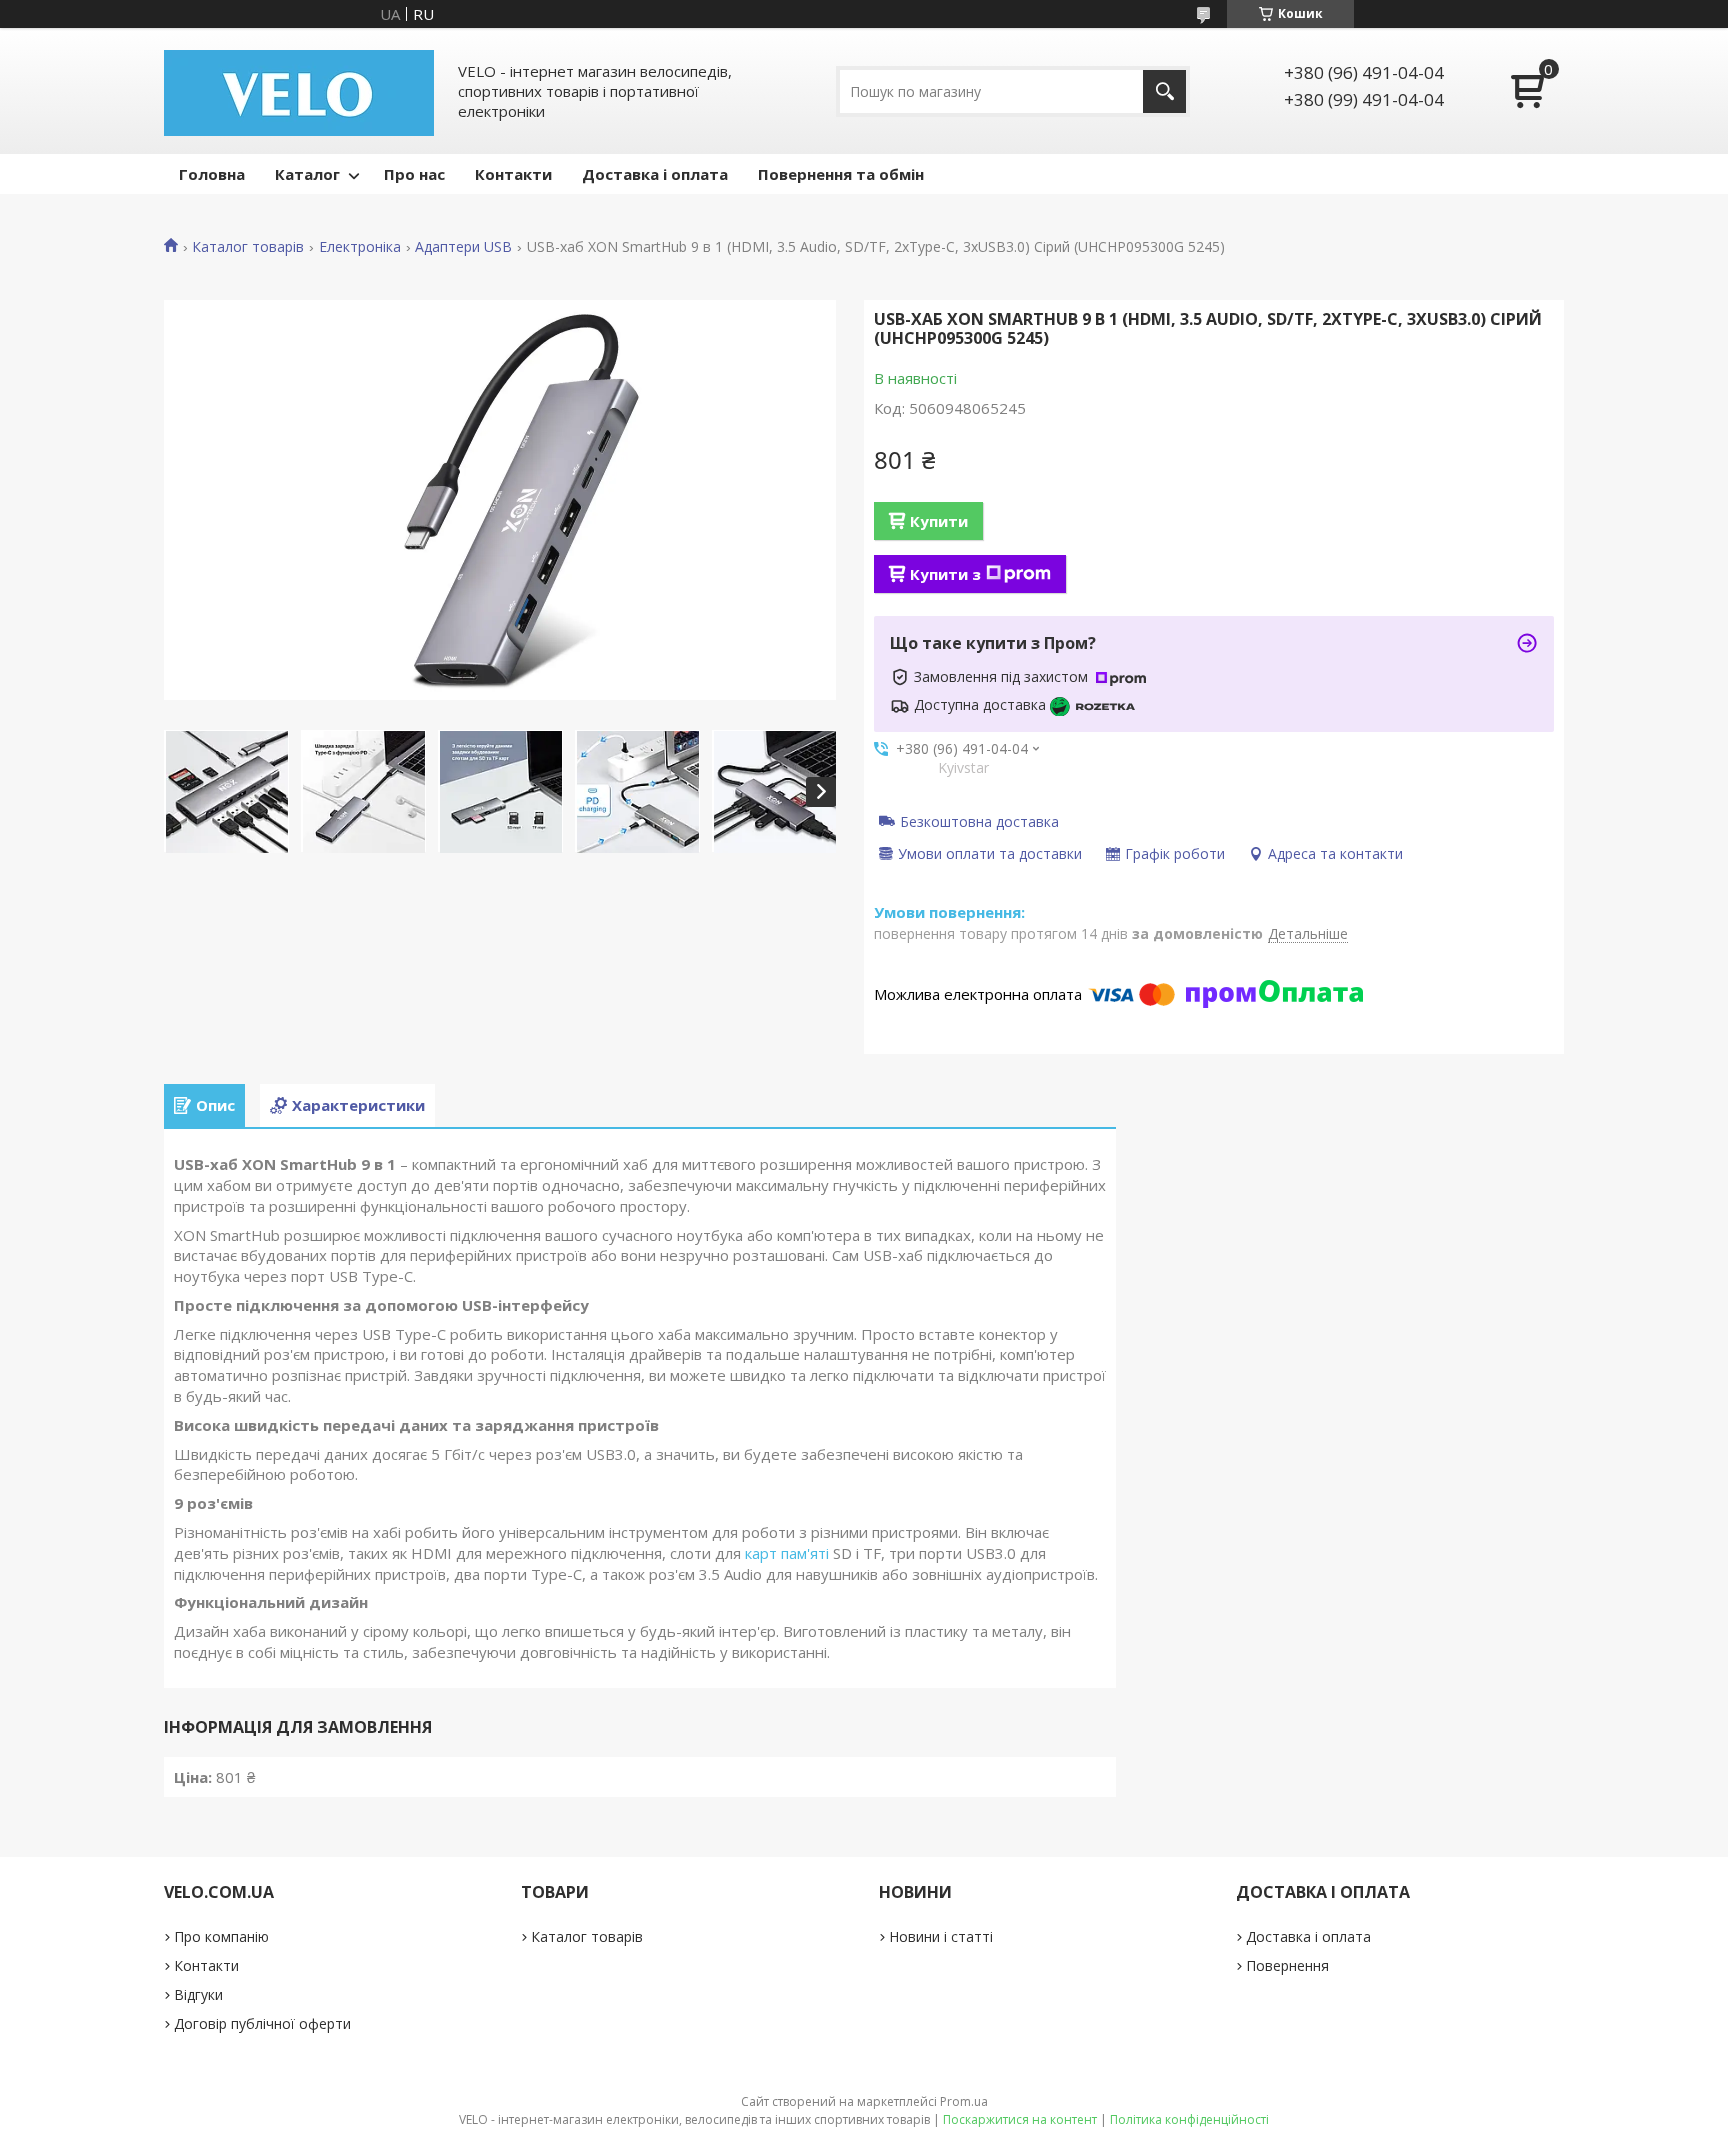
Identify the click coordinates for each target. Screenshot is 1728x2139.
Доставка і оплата (655, 174)
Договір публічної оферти (262, 2023)
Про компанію (221, 1936)
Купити (939, 521)
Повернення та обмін (841, 174)
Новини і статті (941, 1936)
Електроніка (360, 247)
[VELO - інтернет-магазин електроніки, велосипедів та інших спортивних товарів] (299, 91)
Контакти (513, 174)
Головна (212, 174)
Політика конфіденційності (1189, 2119)
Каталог (307, 174)
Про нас (414, 174)
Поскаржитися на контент (1020, 2119)
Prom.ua (964, 2101)
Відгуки (198, 1994)
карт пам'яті (787, 1553)
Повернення (1287, 1965)
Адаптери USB (463, 247)
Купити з (945, 574)
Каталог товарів (248, 247)
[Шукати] (1164, 91)
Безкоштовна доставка (979, 821)
